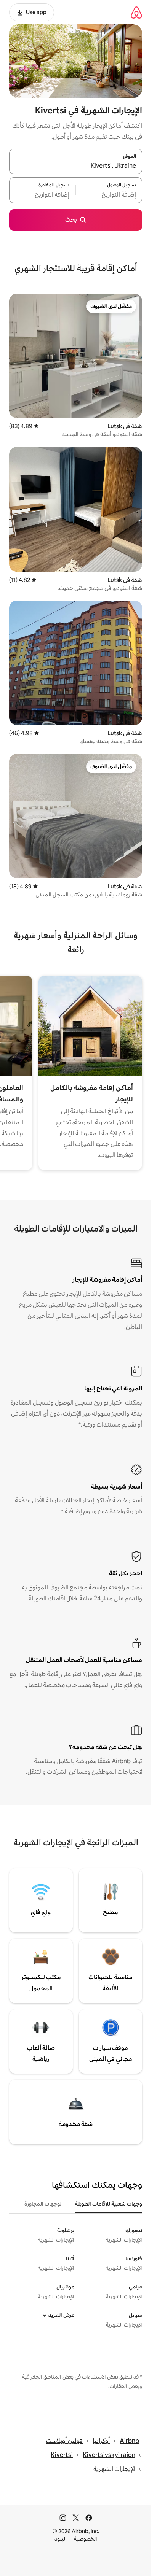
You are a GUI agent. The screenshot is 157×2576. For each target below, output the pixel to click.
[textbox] (109, 195)
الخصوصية (86, 2539)
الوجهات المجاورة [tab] (44, 2204)
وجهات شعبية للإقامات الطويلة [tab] (109, 2204)
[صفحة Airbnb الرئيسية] (136, 12)
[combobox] (76, 166)
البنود (61, 2539)
